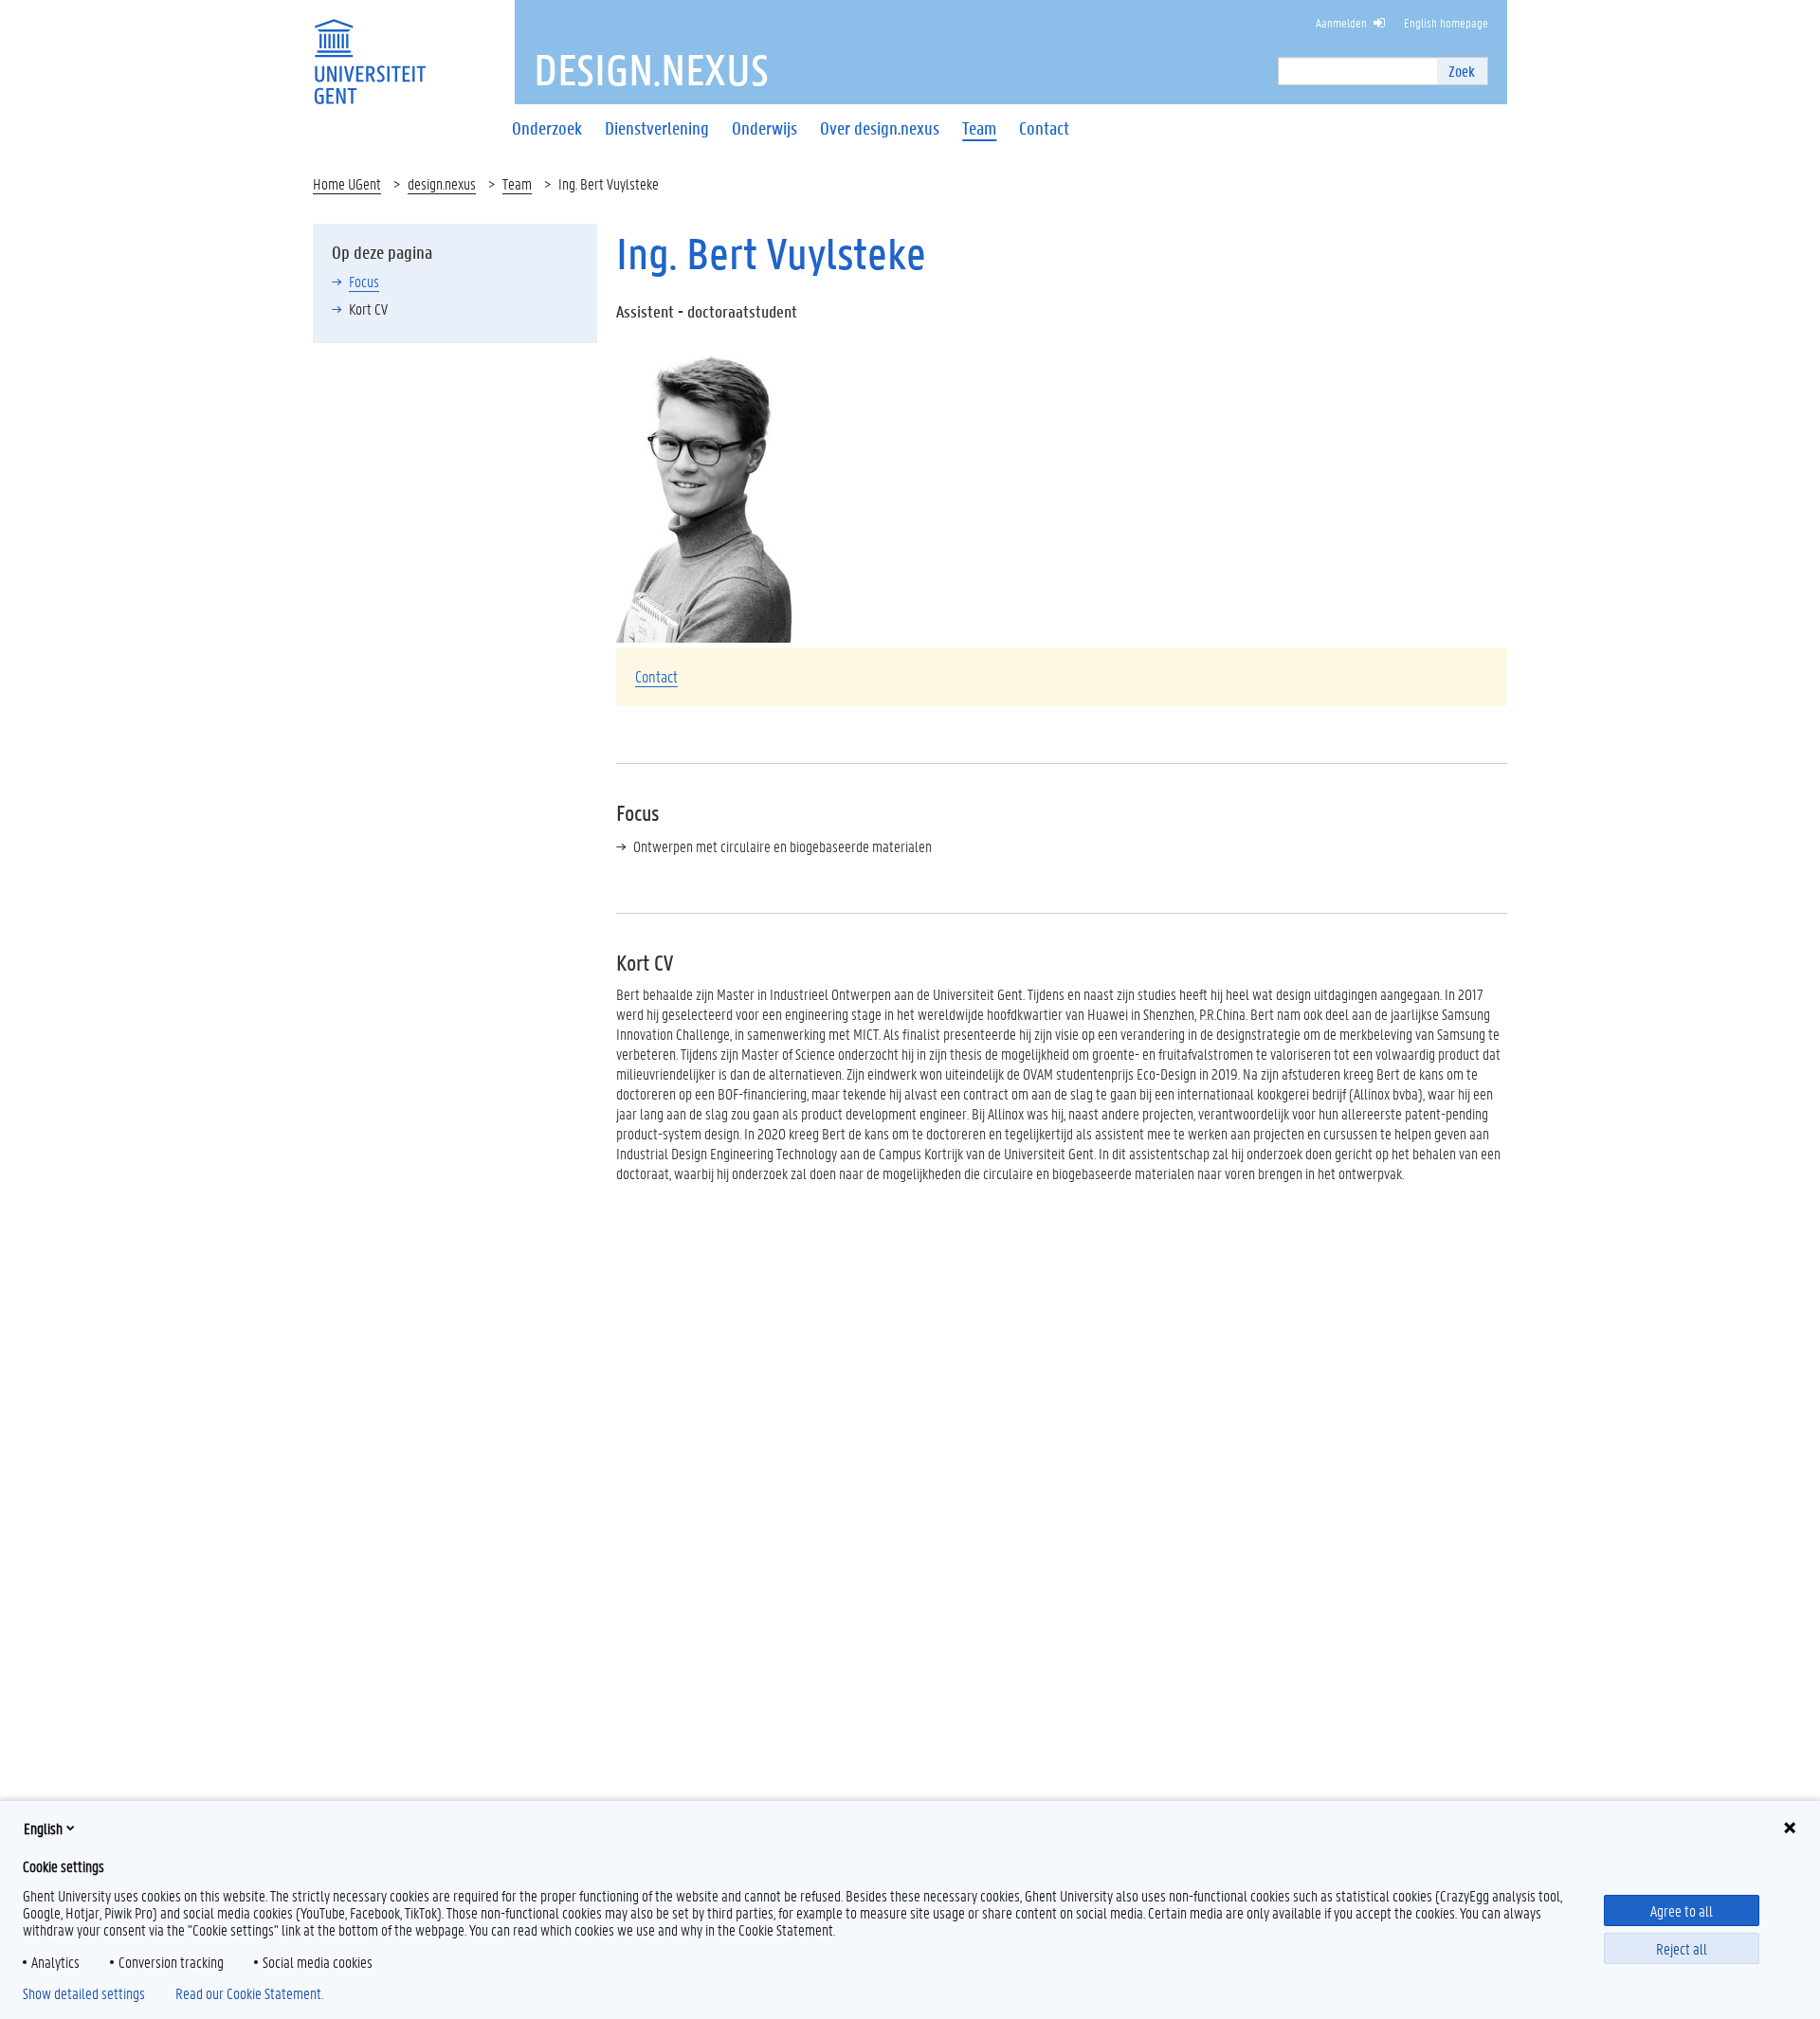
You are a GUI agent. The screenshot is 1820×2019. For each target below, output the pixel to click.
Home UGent (347, 183)
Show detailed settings (84, 1993)
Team (517, 183)
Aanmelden (1341, 22)
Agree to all (1682, 1910)
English (43, 1828)
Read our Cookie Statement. (249, 1993)
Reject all (1682, 1948)
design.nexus (442, 183)
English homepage (1446, 22)
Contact (656, 676)
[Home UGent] (370, 50)
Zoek (1462, 71)
